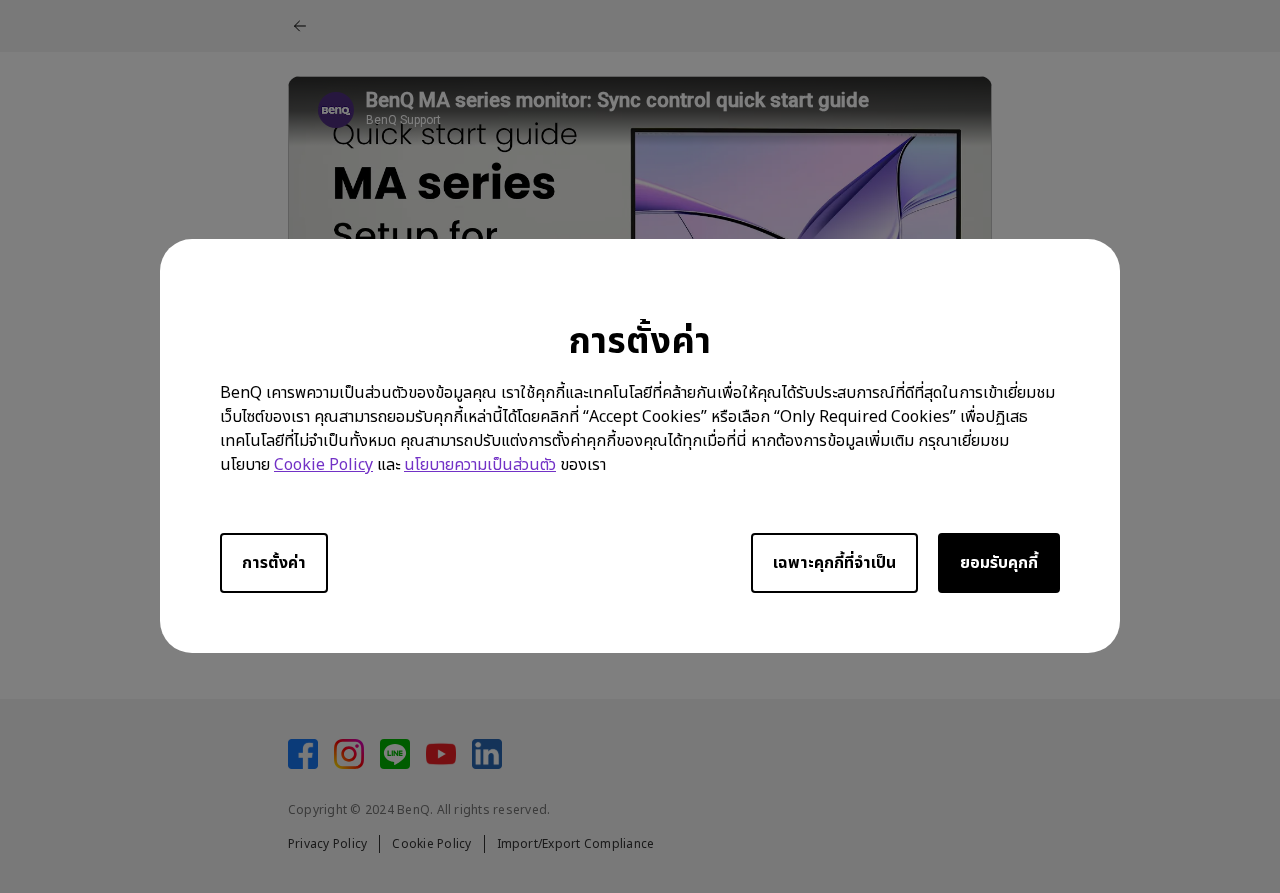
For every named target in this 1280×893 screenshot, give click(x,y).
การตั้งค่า (274, 564)
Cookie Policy (323, 466)
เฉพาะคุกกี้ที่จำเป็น (834, 564)
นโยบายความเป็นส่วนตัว (480, 466)
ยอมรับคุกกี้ (999, 564)
